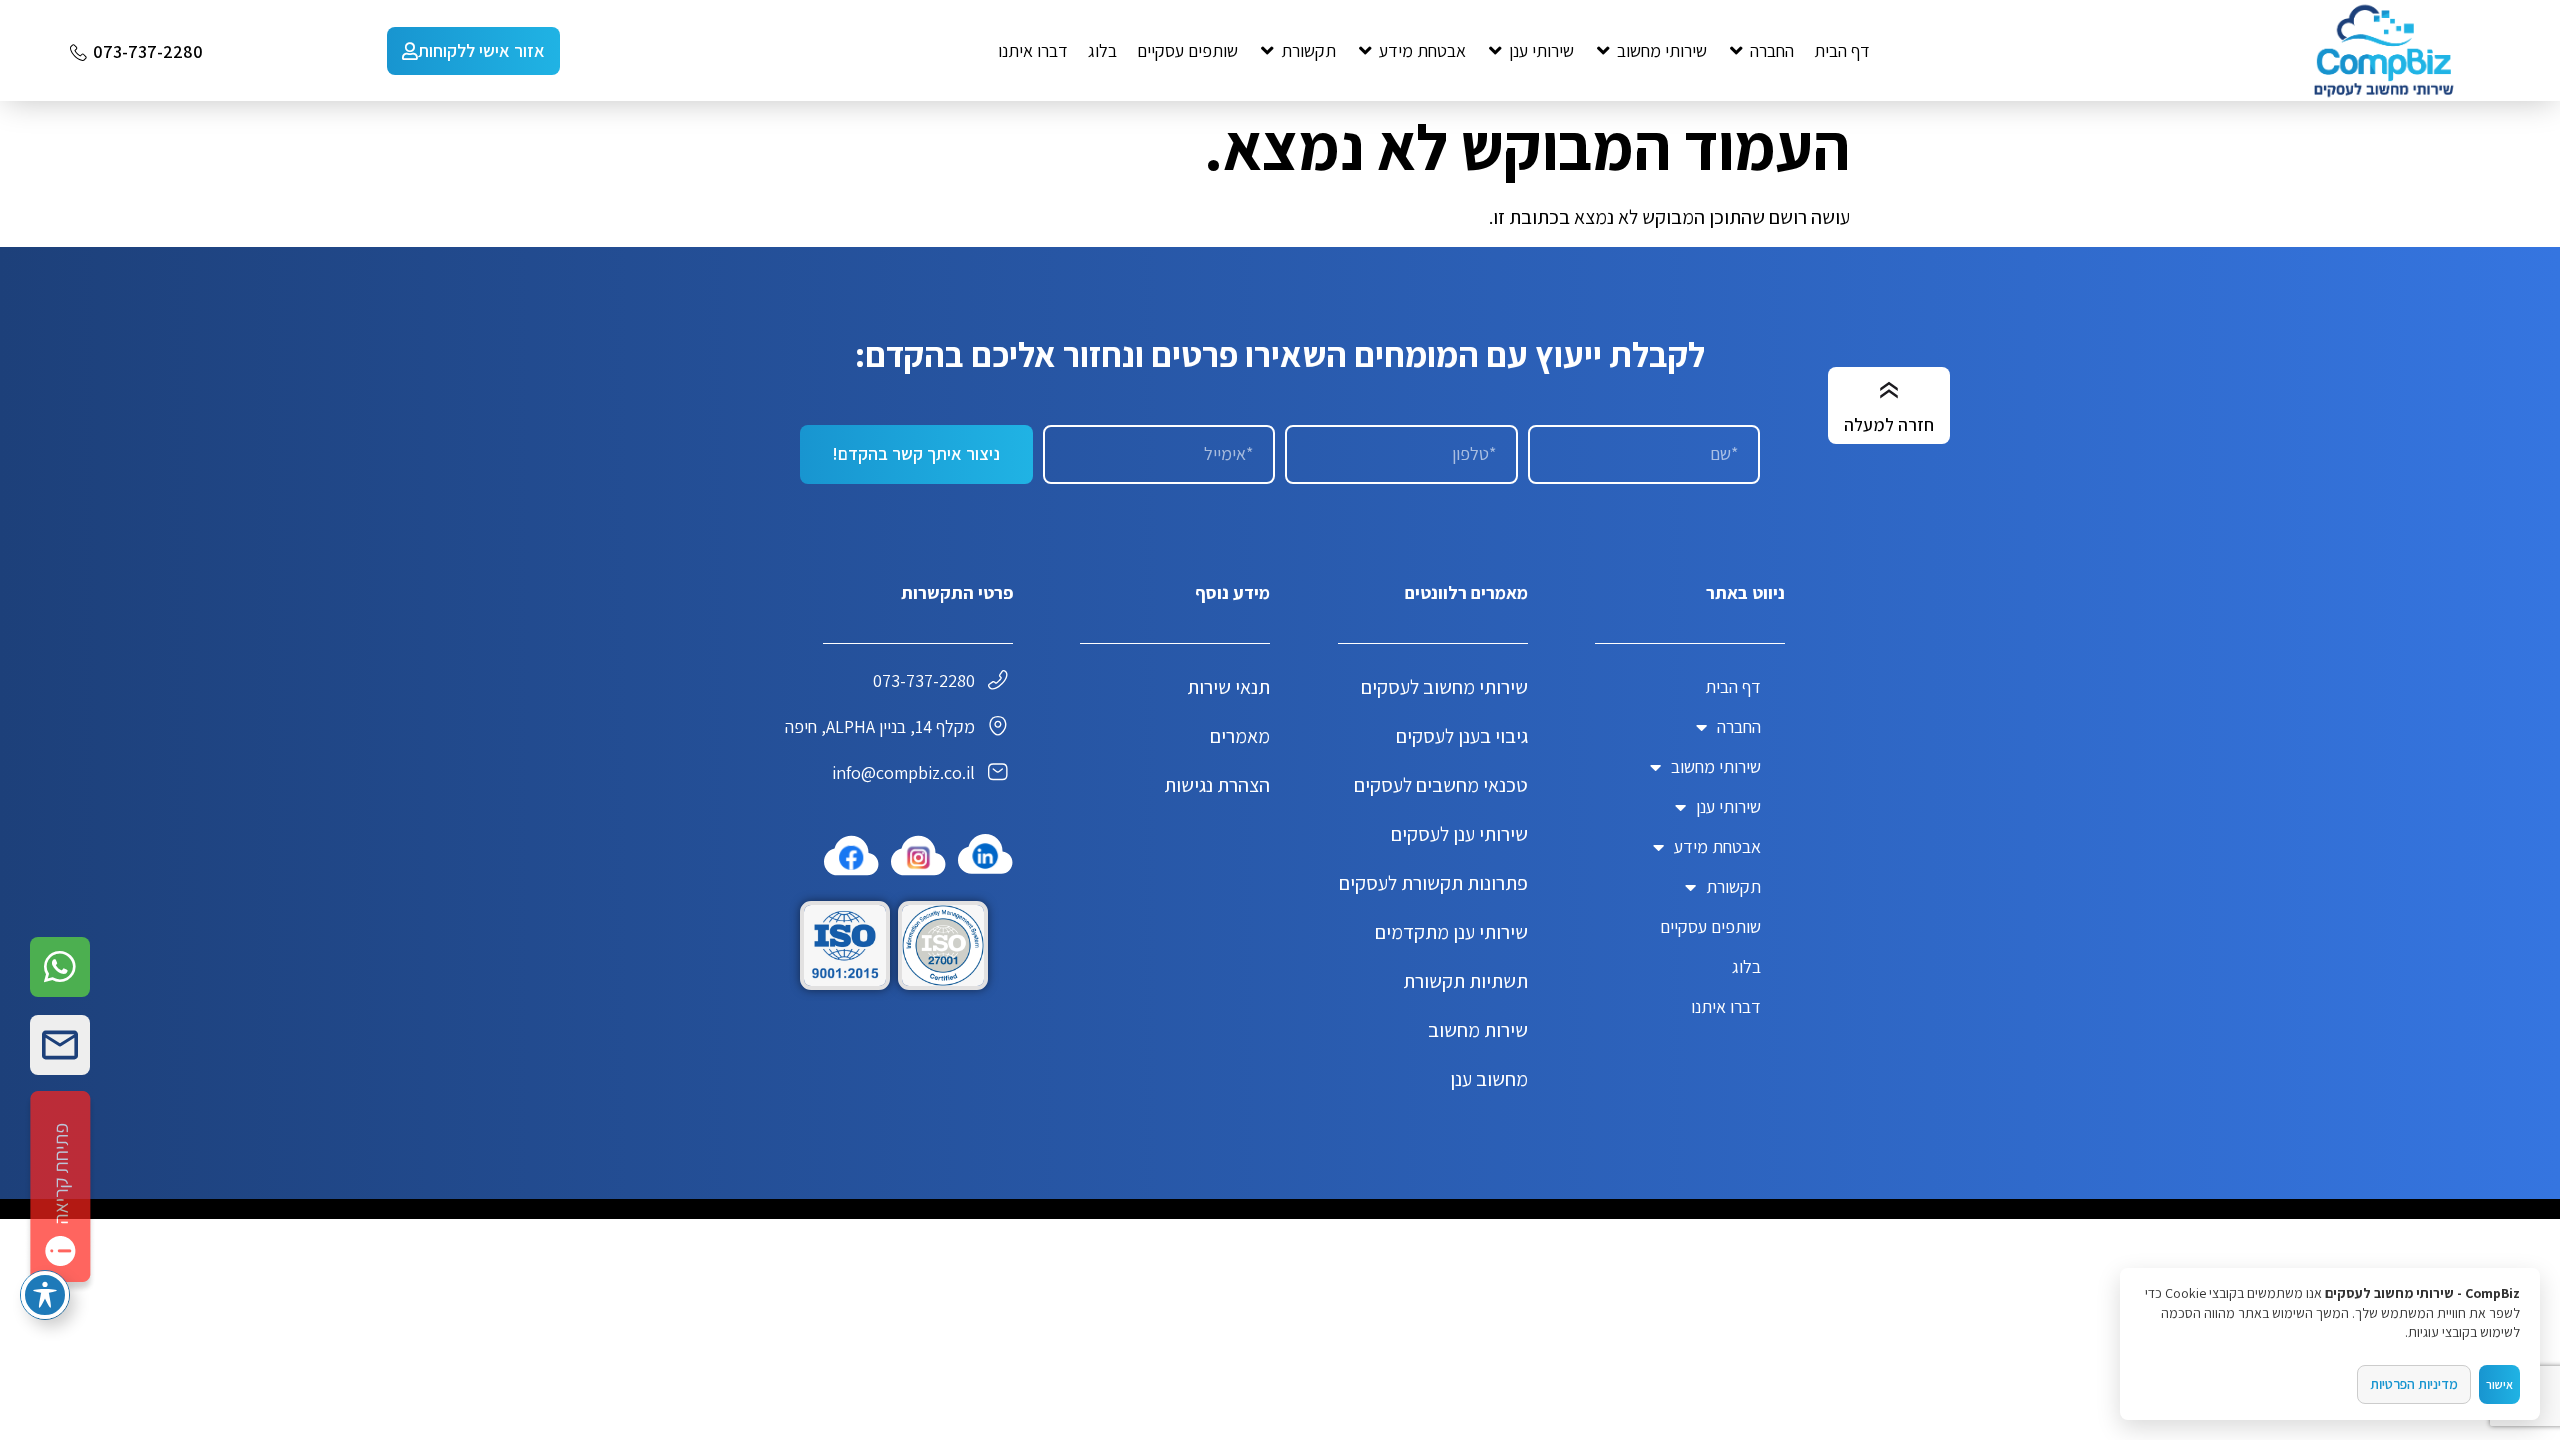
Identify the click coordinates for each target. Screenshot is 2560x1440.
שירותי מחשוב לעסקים (1444, 687)
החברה (1739, 726)
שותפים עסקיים (1710, 926)
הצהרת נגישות (1217, 785)
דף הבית (1733, 686)
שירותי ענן (1728, 806)
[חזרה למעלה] (1889, 391)
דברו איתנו (1726, 1006)
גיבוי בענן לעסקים (1462, 736)
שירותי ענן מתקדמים (1451, 932)
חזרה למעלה (1889, 424)
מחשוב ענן (1489, 1079)
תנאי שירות (1228, 687)
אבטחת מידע (1717, 846)
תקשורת (1733, 886)
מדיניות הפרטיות (2414, 1384)
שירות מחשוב (1478, 1030)
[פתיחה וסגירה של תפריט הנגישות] (45, 1295)
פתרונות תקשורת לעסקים (1433, 883)
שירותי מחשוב (1716, 766)
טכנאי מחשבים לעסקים (1441, 785)
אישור (2499, 1384)
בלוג (1746, 966)
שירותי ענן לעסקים (1459, 834)
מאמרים (1240, 736)
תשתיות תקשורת (1465, 981)
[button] (1760, 50)
